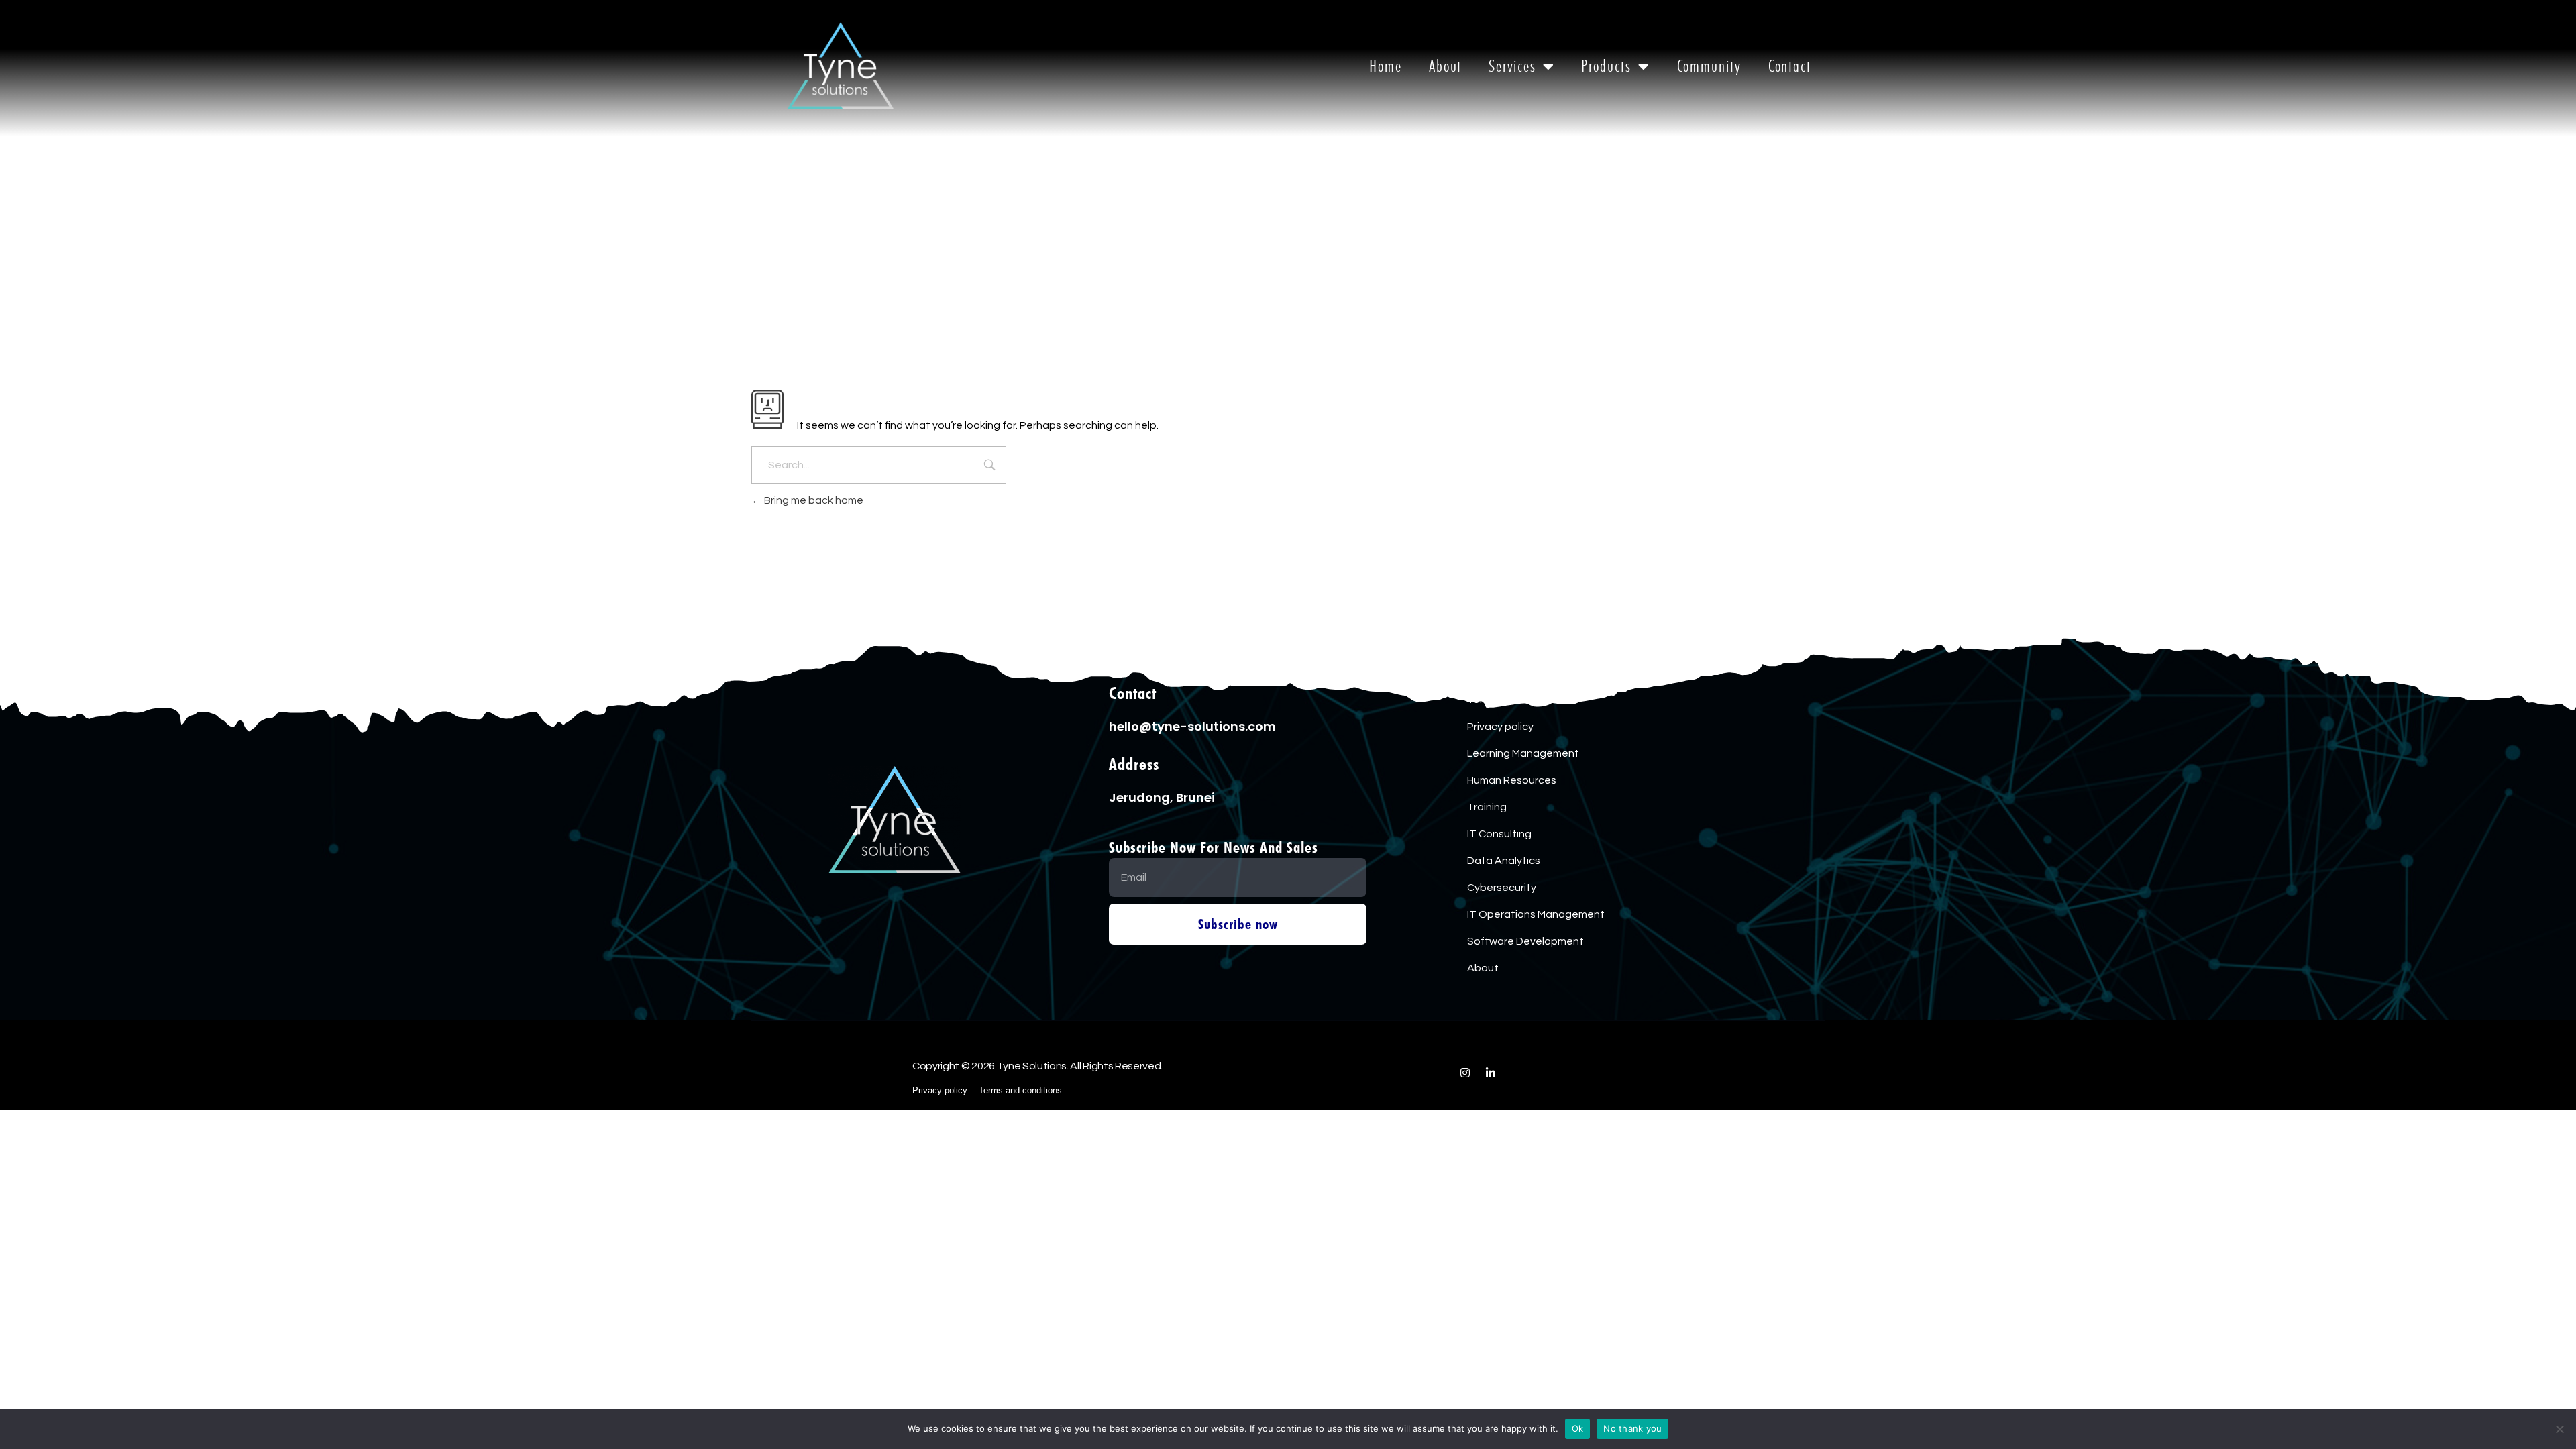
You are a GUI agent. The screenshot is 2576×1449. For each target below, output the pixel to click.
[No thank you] (2559, 1429)
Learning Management (1523, 753)
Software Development (1525, 941)
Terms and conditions (1520, 700)
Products (1606, 66)
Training (1487, 807)
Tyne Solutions (1000, 1129)
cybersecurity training (1521, 673)
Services (1512, 66)
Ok (1578, 1428)
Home (1386, 66)
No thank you (1632, 1428)
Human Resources (1512, 780)
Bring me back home (813, 500)
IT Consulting (1499, 834)
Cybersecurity (1502, 888)
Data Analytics (1504, 861)
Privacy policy (1500, 727)
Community (1709, 66)
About (1446, 66)
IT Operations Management (1536, 914)
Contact (1790, 66)
